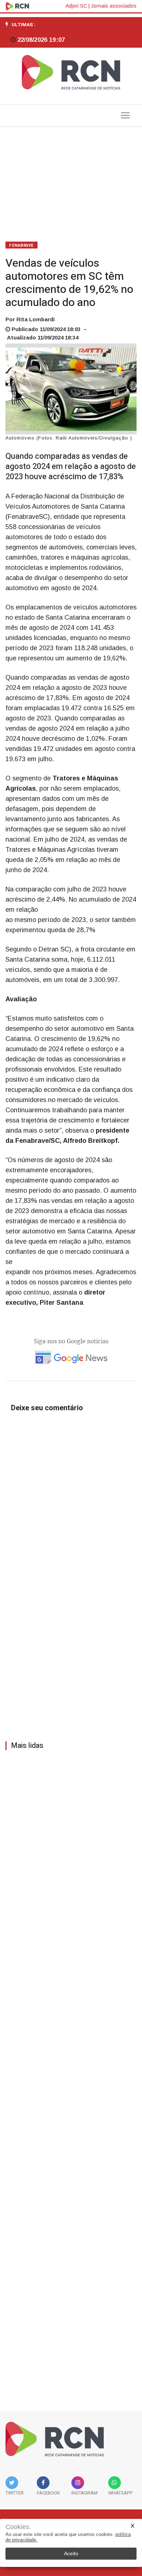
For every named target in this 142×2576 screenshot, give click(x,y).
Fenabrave (21, 245)
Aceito (71, 2553)
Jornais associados (114, 6)
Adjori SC (76, 6)
